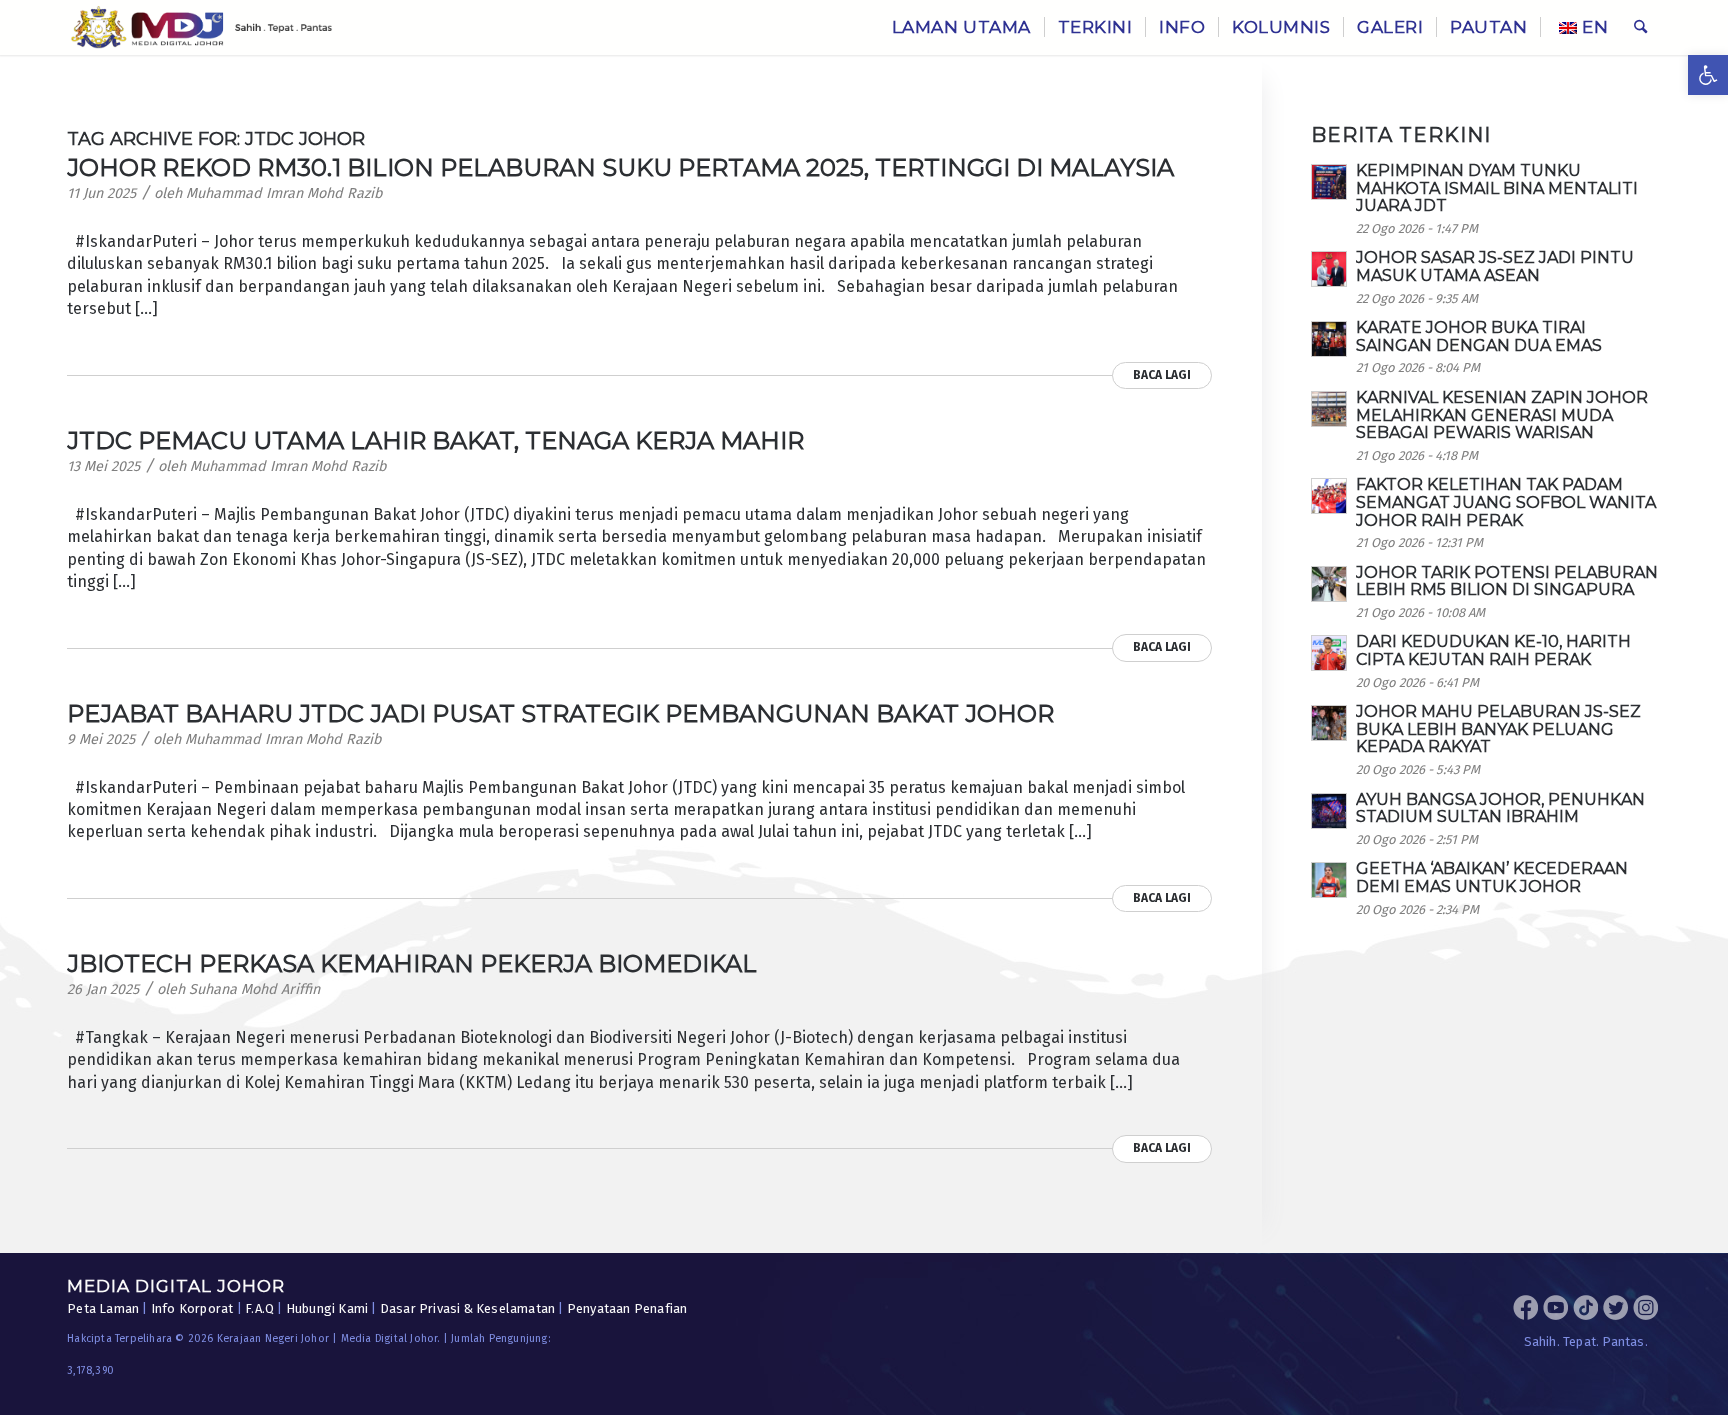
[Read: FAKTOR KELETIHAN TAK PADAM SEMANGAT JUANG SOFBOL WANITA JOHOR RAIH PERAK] (1329, 496)
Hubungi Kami (327, 1308)
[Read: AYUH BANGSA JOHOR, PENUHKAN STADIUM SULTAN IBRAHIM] (1329, 811)
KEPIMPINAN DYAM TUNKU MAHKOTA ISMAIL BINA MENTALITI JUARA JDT (1497, 188)
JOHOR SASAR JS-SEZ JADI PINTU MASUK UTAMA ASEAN (1495, 266)
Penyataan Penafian (627, 1308)
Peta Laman (103, 1308)
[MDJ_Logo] (201, 27)
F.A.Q (259, 1308)
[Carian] (1640, 27)
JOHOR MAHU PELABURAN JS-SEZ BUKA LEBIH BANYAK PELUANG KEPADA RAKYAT (1498, 729)
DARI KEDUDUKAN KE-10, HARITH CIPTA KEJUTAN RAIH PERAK (1493, 650)
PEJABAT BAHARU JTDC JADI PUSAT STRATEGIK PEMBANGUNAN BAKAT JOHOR (560, 713)
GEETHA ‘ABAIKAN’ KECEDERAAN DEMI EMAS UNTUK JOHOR (1492, 877)
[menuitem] (961, 27)
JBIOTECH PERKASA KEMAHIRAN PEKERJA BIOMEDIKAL (412, 963)
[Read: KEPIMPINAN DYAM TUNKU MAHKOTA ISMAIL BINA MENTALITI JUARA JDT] (1329, 182)
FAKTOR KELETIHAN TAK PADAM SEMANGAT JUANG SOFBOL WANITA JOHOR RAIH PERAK (1506, 502)
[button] (1708, 75)
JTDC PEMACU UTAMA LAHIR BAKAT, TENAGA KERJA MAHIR (435, 440)
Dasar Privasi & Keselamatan (467, 1308)
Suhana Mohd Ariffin (254, 989)
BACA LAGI (1162, 375)
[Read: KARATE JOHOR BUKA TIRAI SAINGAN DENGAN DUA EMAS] (1329, 339)
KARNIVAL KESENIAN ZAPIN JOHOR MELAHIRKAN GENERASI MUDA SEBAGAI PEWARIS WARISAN (1502, 415)
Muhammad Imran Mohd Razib (284, 193)
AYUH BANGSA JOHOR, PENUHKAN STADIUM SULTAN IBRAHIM (1500, 808)
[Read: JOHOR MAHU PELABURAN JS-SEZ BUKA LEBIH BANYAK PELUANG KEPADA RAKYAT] (1329, 723)
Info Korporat (192, 1308)
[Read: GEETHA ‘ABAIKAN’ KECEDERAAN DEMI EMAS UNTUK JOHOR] (1329, 880)
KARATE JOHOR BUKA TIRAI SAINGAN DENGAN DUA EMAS (1479, 336)
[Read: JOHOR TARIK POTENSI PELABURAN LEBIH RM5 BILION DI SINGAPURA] (1329, 584)
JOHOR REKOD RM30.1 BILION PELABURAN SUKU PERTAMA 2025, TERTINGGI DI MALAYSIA (620, 167)
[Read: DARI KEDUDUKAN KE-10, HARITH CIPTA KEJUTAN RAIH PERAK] (1329, 653)
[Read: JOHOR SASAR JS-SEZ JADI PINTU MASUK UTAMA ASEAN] (1329, 269)
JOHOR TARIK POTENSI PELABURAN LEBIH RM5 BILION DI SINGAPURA (1507, 581)
